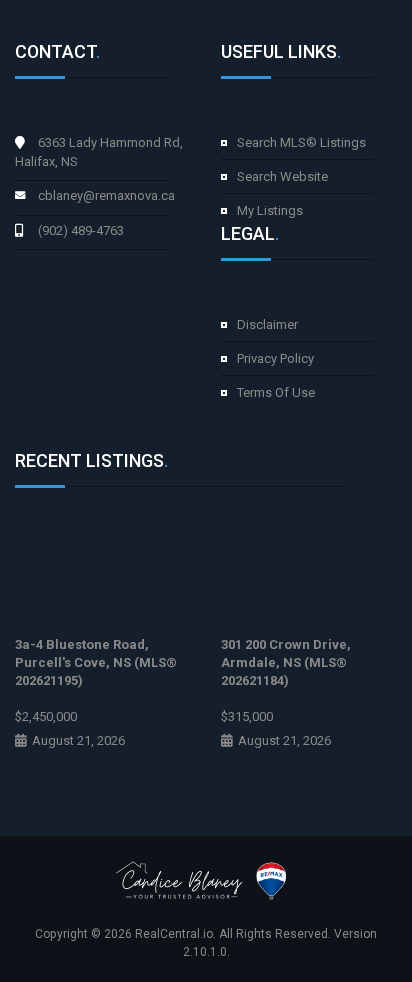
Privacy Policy (275, 358)
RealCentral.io (174, 934)
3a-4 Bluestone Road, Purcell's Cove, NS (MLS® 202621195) (96, 662)
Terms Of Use (276, 392)
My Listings (270, 210)
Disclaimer (267, 324)
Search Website (282, 176)
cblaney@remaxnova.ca (106, 195)
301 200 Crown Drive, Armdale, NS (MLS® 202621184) (286, 662)
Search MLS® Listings (301, 142)
